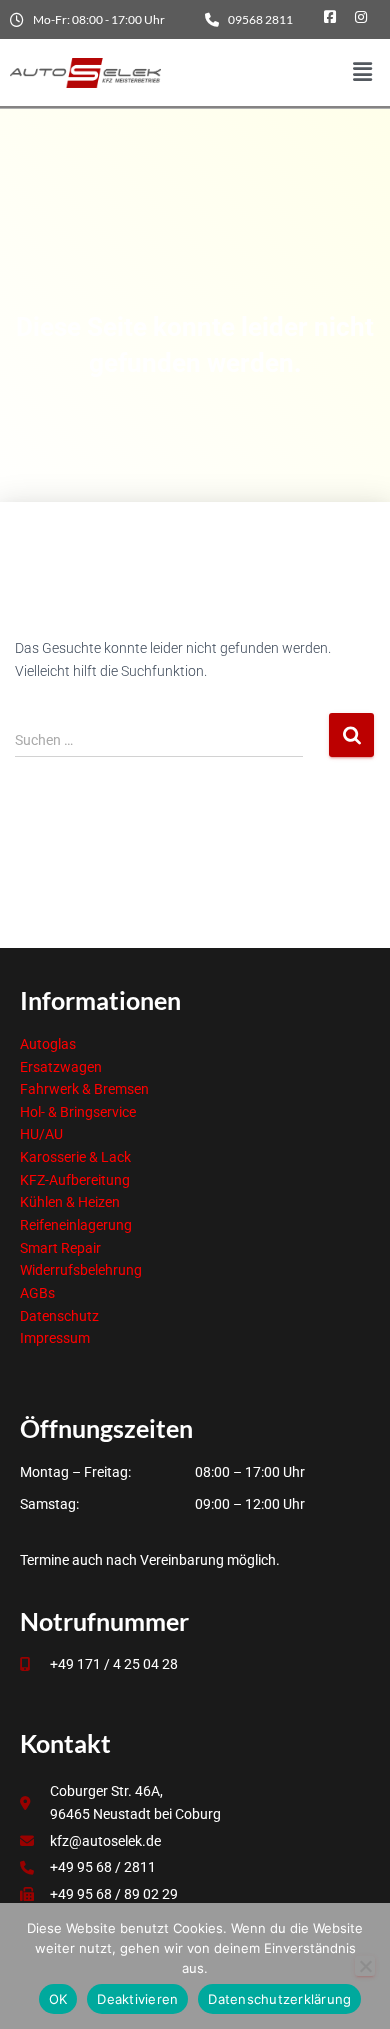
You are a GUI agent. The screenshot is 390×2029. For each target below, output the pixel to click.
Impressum (55, 1338)
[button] (363, 73)
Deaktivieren (137, 1999)
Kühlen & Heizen (70, 1202)
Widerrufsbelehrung (81, 1270)
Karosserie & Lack (75, 1157)
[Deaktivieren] (365, 1966)
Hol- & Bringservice (78, 1112)
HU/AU (41, 1134)
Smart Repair (60, 1248)
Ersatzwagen (61, 1067)
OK (58, 1999)
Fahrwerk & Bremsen (84, 1089)
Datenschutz (59, 1316)
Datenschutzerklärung (279, 1999)
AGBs (37, 1293)
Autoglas (48, 1044)
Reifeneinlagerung (76, 1225)
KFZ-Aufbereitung (75, 1180)
